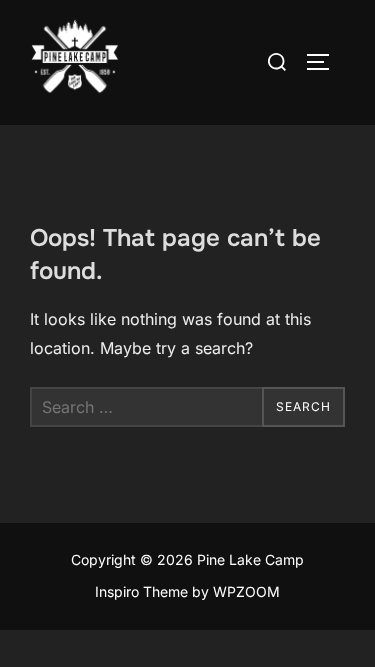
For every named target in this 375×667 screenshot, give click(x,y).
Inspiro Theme (141, 591)
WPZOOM (246, 591)
